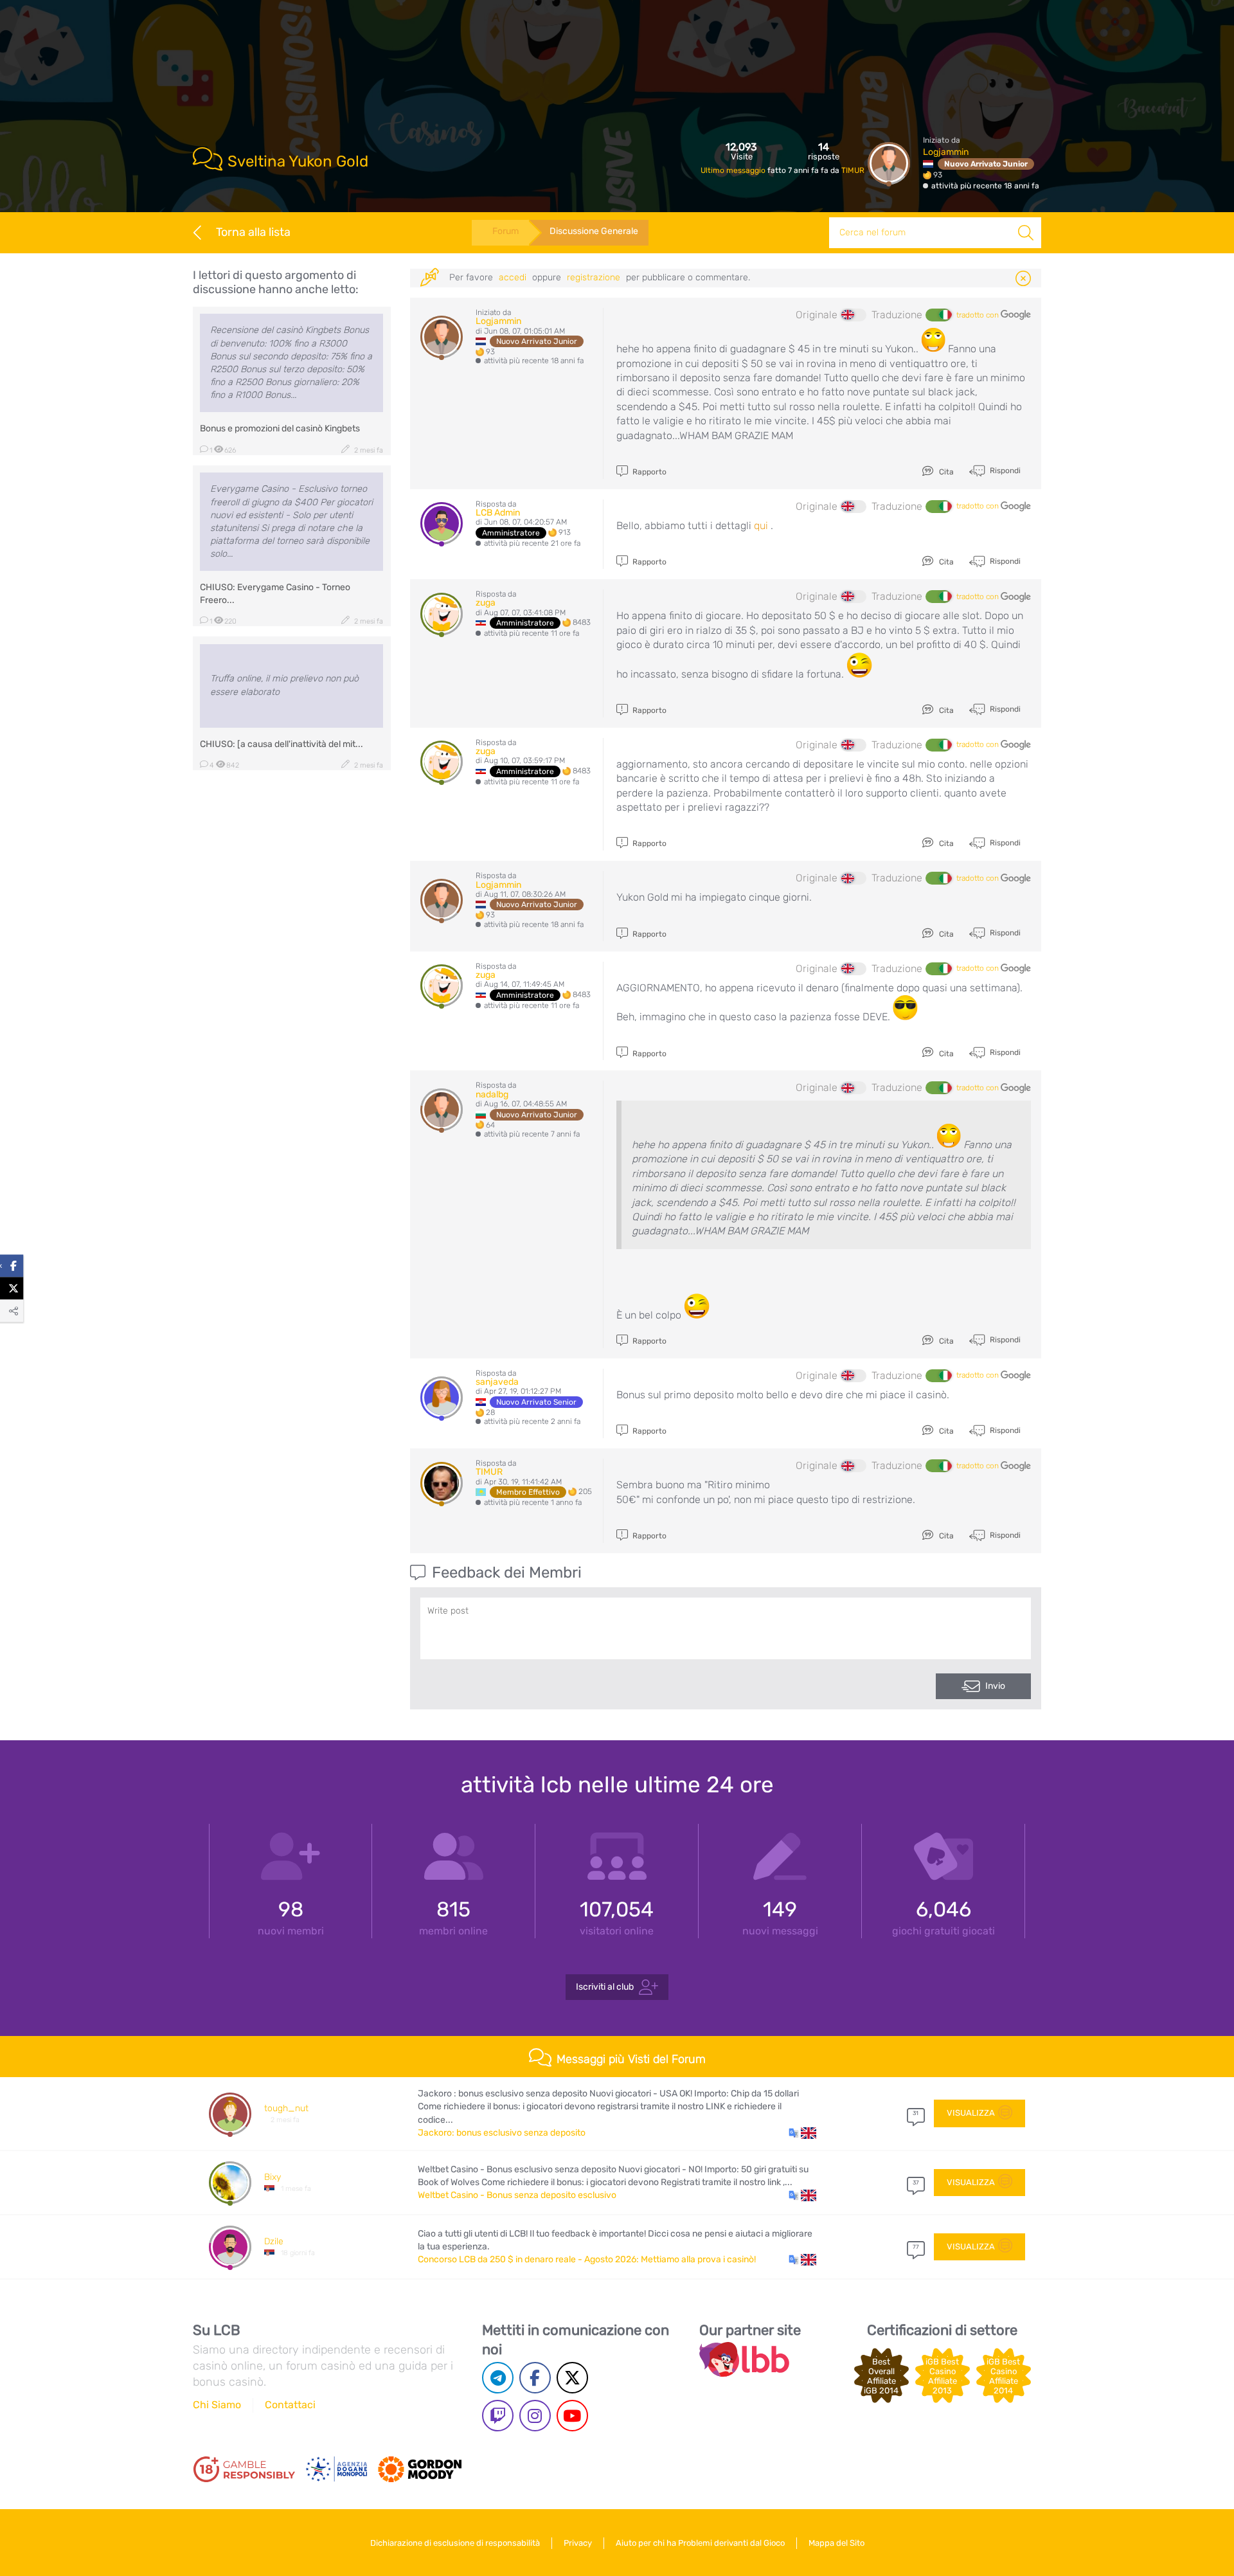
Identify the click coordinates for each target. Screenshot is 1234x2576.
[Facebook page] (535, 2378)
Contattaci (290, 2405)
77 (916, 2247)
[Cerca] (1026, 233)
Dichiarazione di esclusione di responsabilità (455, 2543)
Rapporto (648, 472)
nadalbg (492, 1094)
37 (916, 2183)
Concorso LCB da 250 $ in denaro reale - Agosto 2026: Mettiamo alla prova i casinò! (587, 2259)
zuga (486, 603)
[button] (802, 2133)
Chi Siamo (217, 2405)
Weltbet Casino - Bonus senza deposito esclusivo (517, 2195)
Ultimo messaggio (734, 170)
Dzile (274, 2241)
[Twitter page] (572, 2378)
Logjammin (946, 152)
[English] (854, 315)
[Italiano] (938, 315)
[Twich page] (498, 2416)
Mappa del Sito (836, 2543)
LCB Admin (498, 513)
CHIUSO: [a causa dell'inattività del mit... (282, 744)
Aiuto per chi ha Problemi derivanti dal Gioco (700, 2543)
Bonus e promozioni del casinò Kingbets (280, 428)
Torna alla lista (253, 232)
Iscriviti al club (605, 1987)
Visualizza (971, 2113)
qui (761, 526)
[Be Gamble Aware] (337, 2469)
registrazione (594, 277)
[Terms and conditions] (244, 2469)
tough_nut (286, 2108)
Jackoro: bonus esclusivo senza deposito (502, 2133)
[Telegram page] (498, 2378)
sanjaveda (497, 1382)
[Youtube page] (572, 2416)
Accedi (513, 277)
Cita (945, 472)
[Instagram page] (535, 2416)
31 (916, 2113)
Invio (995, 1686)
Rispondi (1004, 471)
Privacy (578, 2543)
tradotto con (979, 315)
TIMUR (853, 170)
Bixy (273, 2177)
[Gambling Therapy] (420, 2469)
